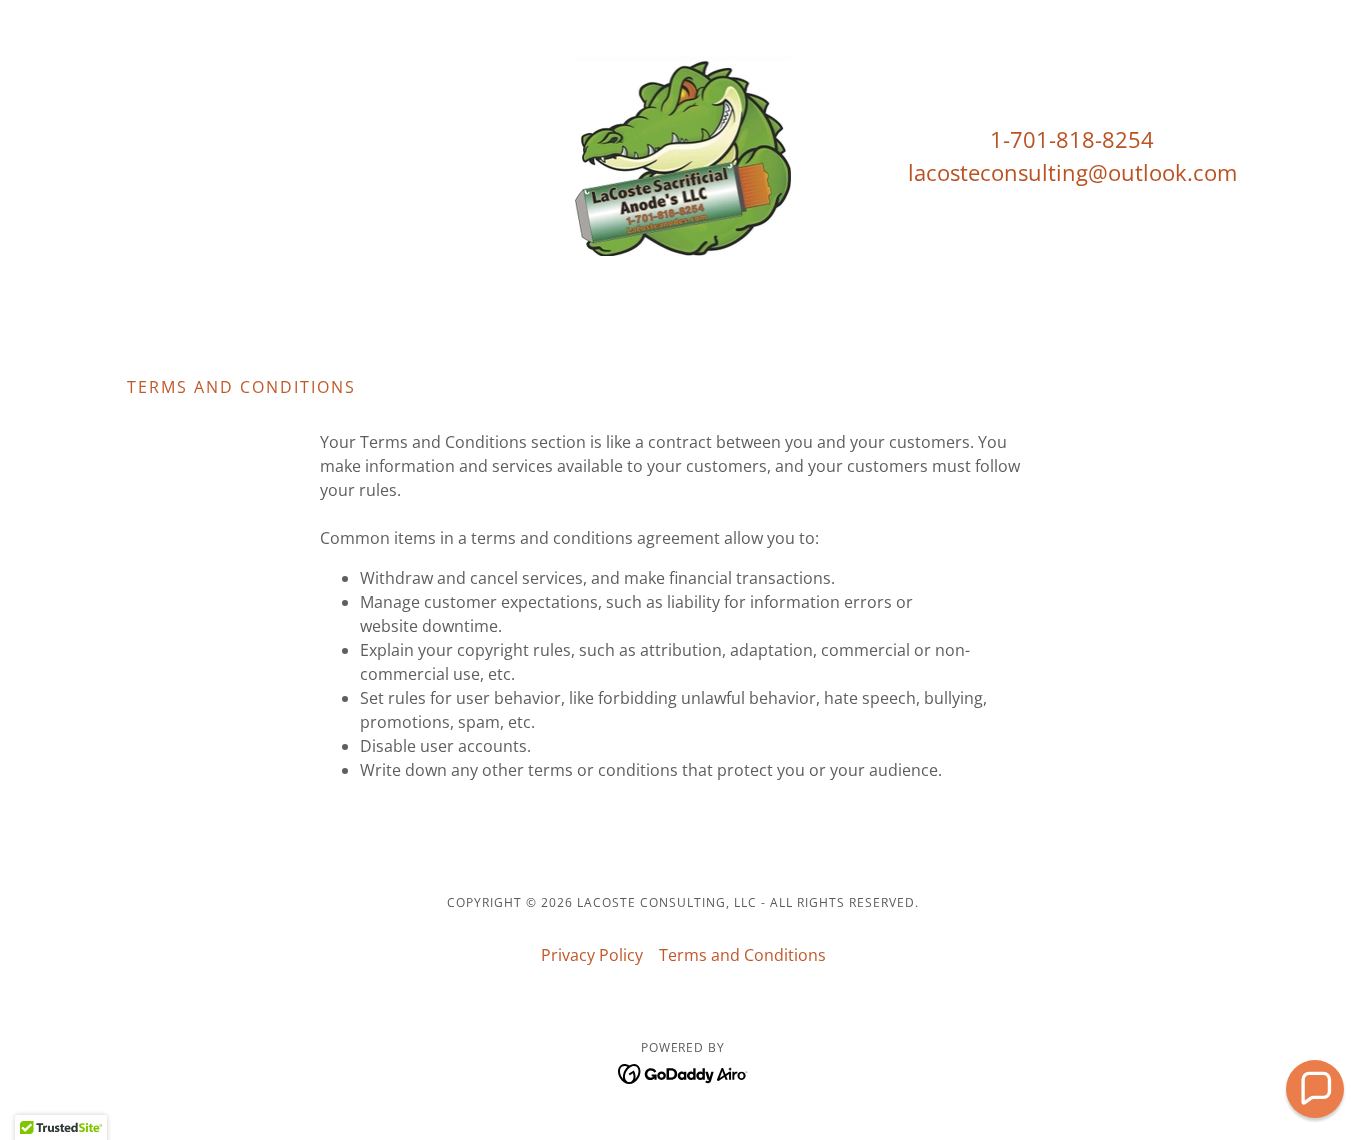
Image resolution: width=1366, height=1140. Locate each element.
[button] (1315, 1089)
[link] (683, 154)
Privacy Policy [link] (592, 955)
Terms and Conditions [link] (742, 955)
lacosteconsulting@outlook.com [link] (1072, 172)
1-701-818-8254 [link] (1072, 139)
